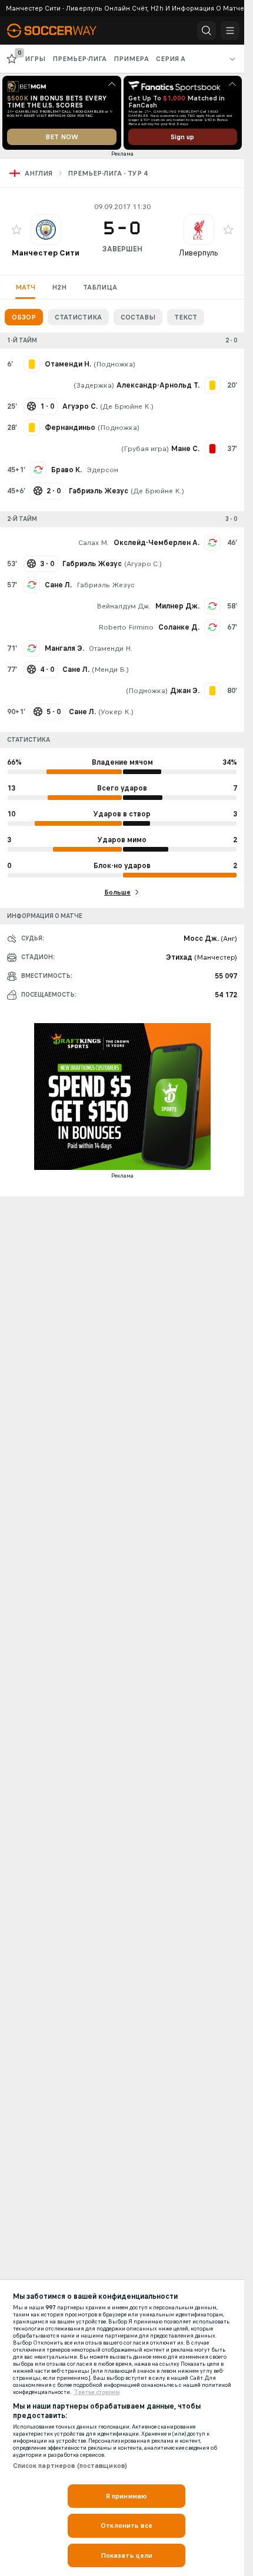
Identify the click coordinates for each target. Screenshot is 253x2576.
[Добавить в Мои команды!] (16, 230)
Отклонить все (126, 2525)
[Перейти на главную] (60, 31)
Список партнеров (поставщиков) (70, 2466)
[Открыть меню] (230, 31)
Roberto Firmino (126, 627)
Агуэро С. (143, 564)
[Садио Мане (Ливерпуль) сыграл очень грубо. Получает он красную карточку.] (212, 449)
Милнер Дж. (177, 606)
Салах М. (94, 543)
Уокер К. (116, 712)
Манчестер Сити (46, 253)
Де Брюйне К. (127, 406)
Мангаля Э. (64, 648)
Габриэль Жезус (106, 585)
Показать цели (127, 2555)
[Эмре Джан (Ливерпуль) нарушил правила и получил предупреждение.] (212, 691)
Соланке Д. (179, 627)
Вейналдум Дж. (124, 606)
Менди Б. (110, 670)
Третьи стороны (97, 2392)
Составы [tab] (138, 317)
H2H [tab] (59, 287)
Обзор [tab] (24, 317)
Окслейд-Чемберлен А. (157, 543)
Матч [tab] (25, 287)
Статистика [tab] (78, 317)
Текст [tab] (186, 317)
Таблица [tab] (100, 287)
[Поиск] (207, 31)
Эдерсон (102, 470)
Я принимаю (126, 2496)
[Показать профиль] (46, 230)
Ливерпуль (199, 253)
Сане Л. (58, 585)
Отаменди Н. (111, 648)
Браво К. (66, 470)
